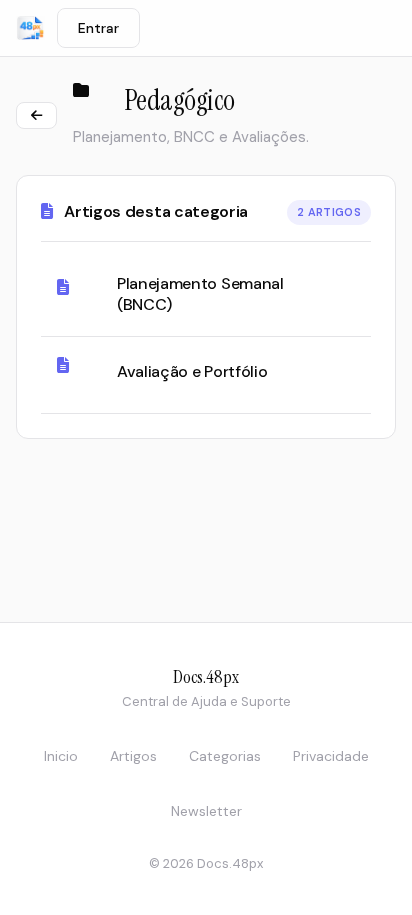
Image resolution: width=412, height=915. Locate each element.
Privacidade (331, 756)
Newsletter (206, 811)
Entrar (98, 28)
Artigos (133, 756)
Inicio (61, 756)
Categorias (225, 756)
